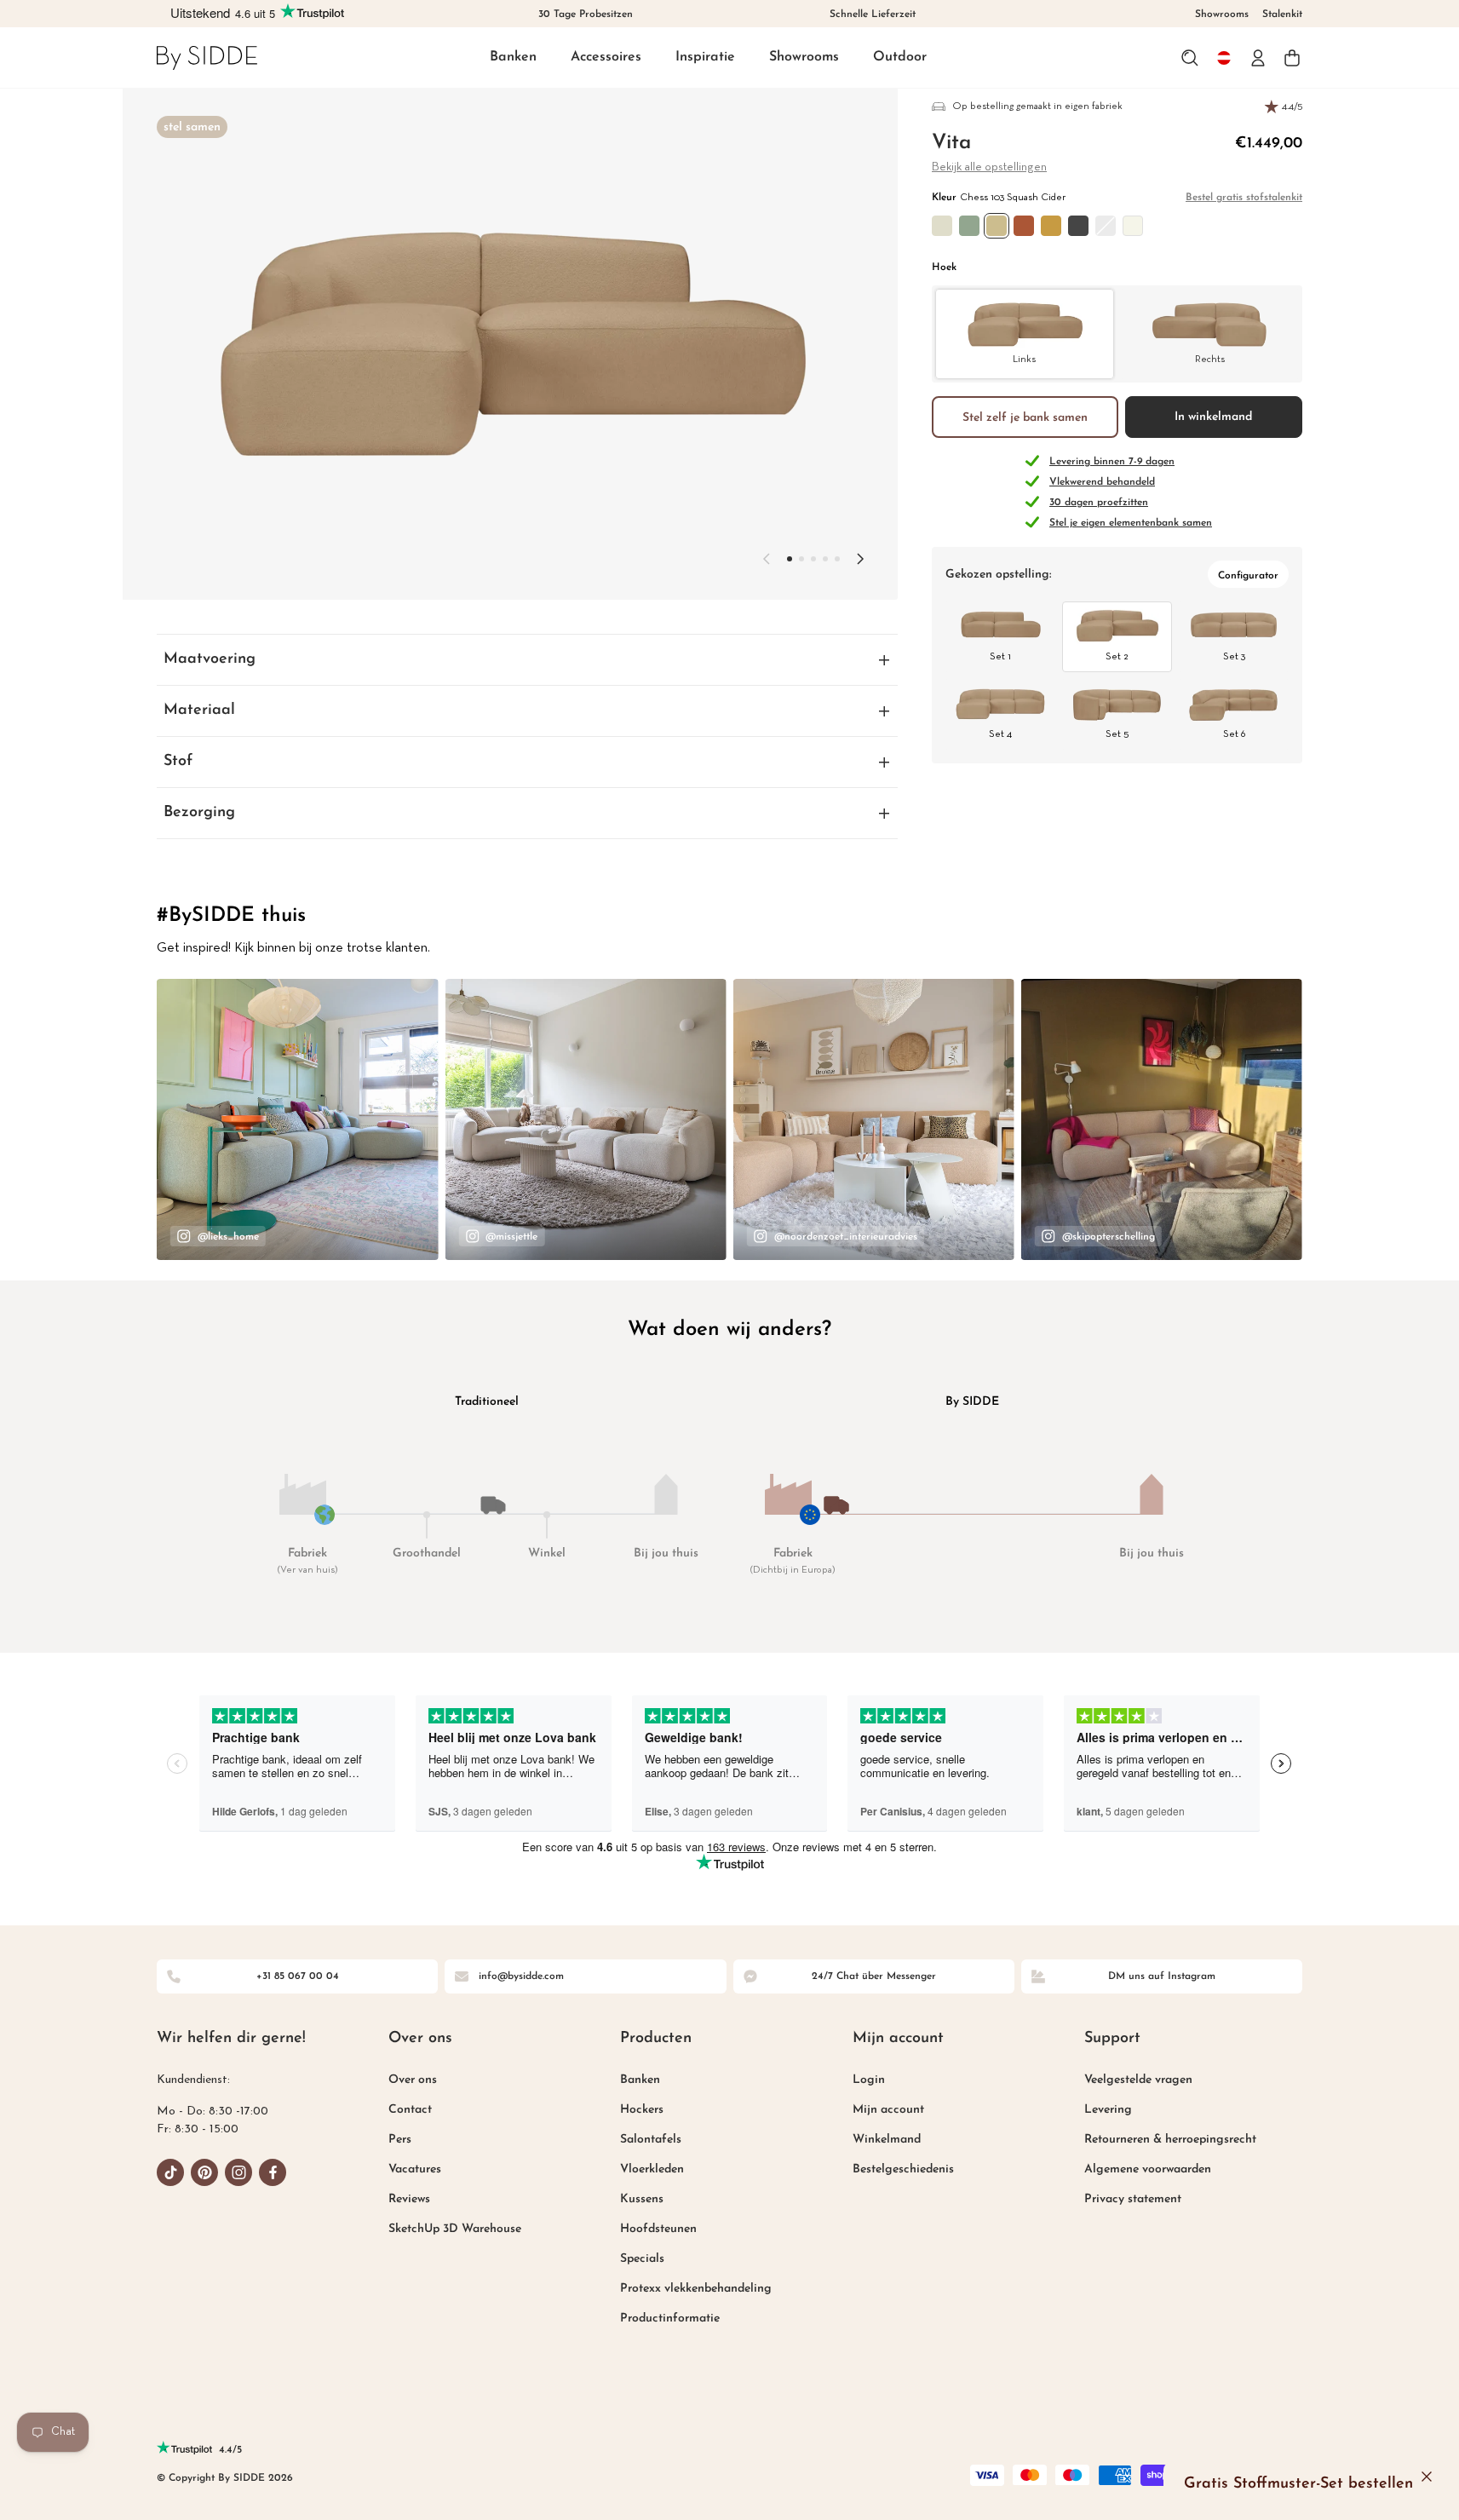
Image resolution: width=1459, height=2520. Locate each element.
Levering (1108, 2110)
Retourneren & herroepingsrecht (1170, 2140)
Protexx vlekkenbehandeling (696, 2289)
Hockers (642, 2110)
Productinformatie (670, 2319)
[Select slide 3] (825, 559)
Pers (400, 2140)
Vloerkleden (652, 2169)
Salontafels (651, 2140)
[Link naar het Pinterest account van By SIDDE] (204, 2172)
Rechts (1210, 359)
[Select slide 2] (813, 559)
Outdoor (900, 57)
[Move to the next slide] (860, 559)
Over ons (413, 2080)
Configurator (1248, 576)
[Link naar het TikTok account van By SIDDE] (170, 2172)
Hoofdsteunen (658, 2229)
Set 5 (1117, 734)
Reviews (409, 2199)
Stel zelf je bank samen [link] (1025, 417)
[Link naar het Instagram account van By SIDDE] (238, 2172)
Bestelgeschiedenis (903, 2169)
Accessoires (606, 57)
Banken (513, 57)
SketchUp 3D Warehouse (455, 2229)
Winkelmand (887, 2140)
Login (869, 2080)
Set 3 (1234, 657)
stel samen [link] (192, 127)
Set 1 (1000, 657)
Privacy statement (1133, 2199)
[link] (207, 58)
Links (1024, 359)
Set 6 (1234, 734)
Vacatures (415, 2169)
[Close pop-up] (1427, 2477)
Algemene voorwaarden (1148, 2169)
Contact (410, 2110)
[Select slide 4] (837, 559)
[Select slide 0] (790, 559)
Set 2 (1117, 657)
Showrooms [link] (1222, 14)
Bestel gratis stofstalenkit (1244, 198)
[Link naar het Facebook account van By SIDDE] (273, 2172)
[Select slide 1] (801, 559)
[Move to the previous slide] (767, 559)
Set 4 (1000, 734)
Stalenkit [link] (1282, 14)
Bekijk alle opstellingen (989, 167)
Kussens (642, 2199)
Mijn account (888, 2110)
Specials (642, 2259)
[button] (513, 58)
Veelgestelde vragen (1138, 2080)
